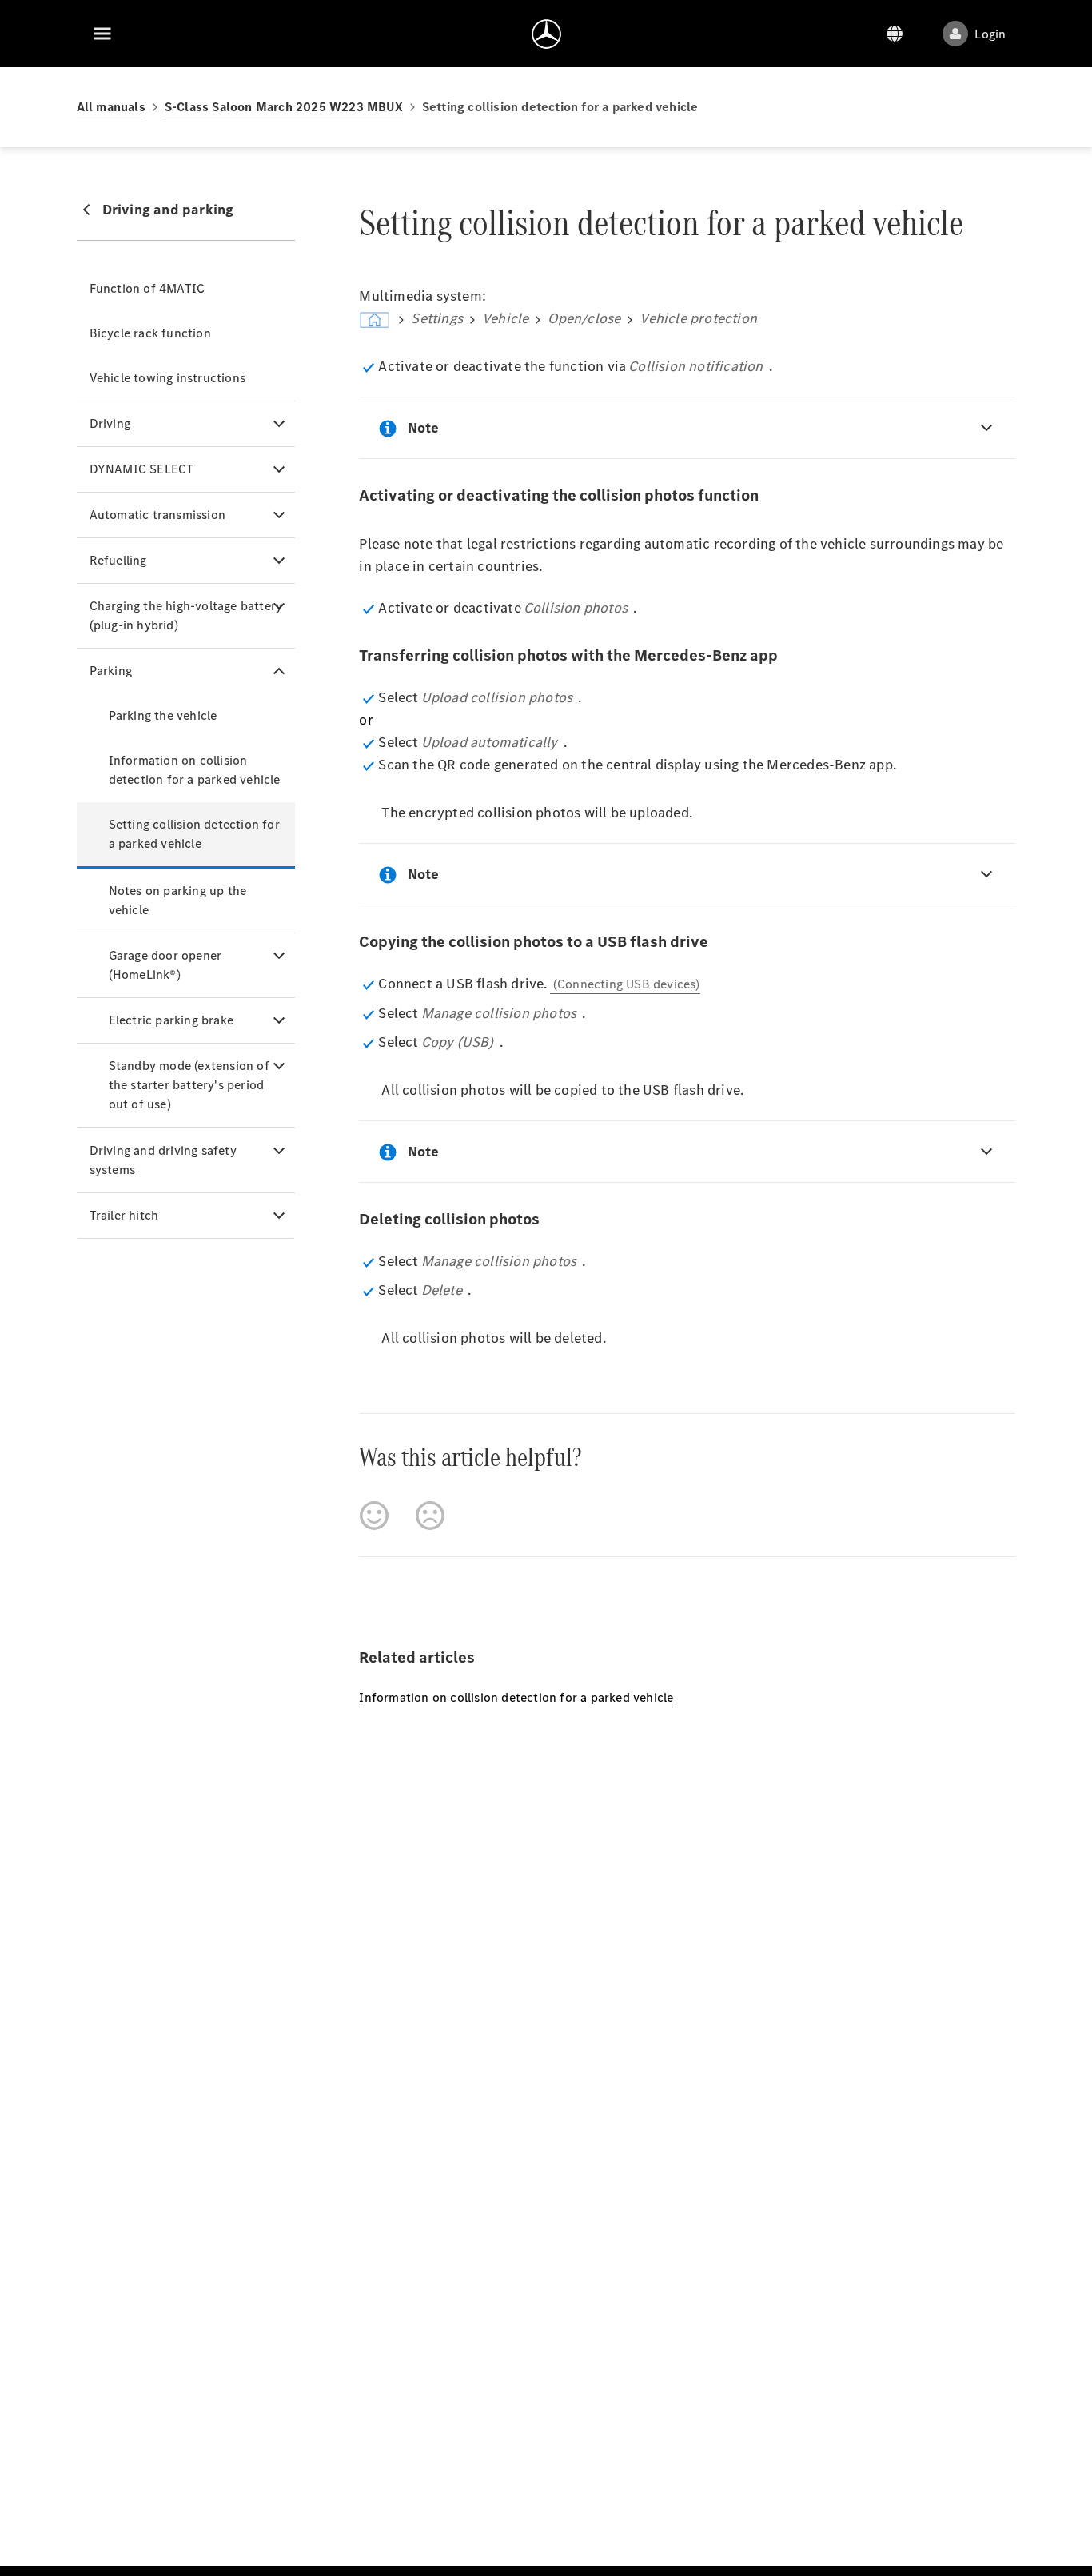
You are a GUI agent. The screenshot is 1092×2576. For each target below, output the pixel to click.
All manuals (111, 107)
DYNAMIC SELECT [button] (142, 469)
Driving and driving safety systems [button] (163, 1160)
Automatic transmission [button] (157, 515)
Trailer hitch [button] (124, 1215)
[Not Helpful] (430, 1516)
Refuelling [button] (118, 560)
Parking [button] (111, 671)
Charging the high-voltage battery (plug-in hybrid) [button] (186, 615)
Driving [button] (110, 423)
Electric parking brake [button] (171, 1020)
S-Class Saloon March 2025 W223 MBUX (284, 107)
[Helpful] (374, 1516)
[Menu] (102, 34)
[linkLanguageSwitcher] (895, 34)
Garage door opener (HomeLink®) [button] (165, 965)
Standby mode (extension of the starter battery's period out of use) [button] (189, 1085)
